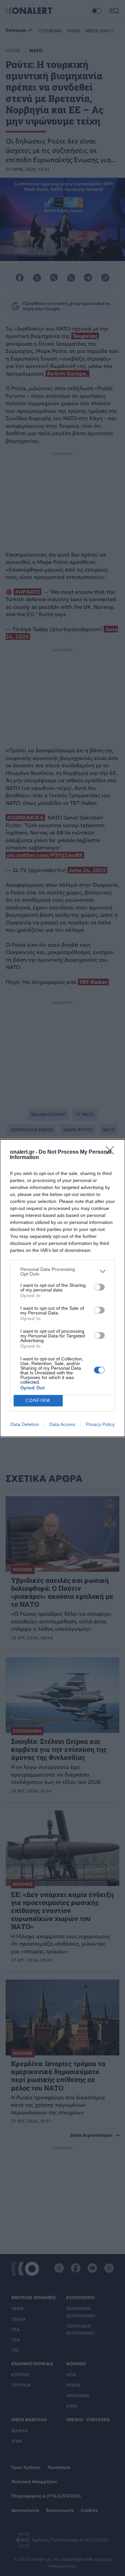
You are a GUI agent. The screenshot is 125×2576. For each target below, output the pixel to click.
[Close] (112, 1152)
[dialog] (62, 1288)
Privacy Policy (100, 1424)
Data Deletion (25, 1424)
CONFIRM (38, 1401)
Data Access (62, 1424)
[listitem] (62, 1272)
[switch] (99, 1287)
